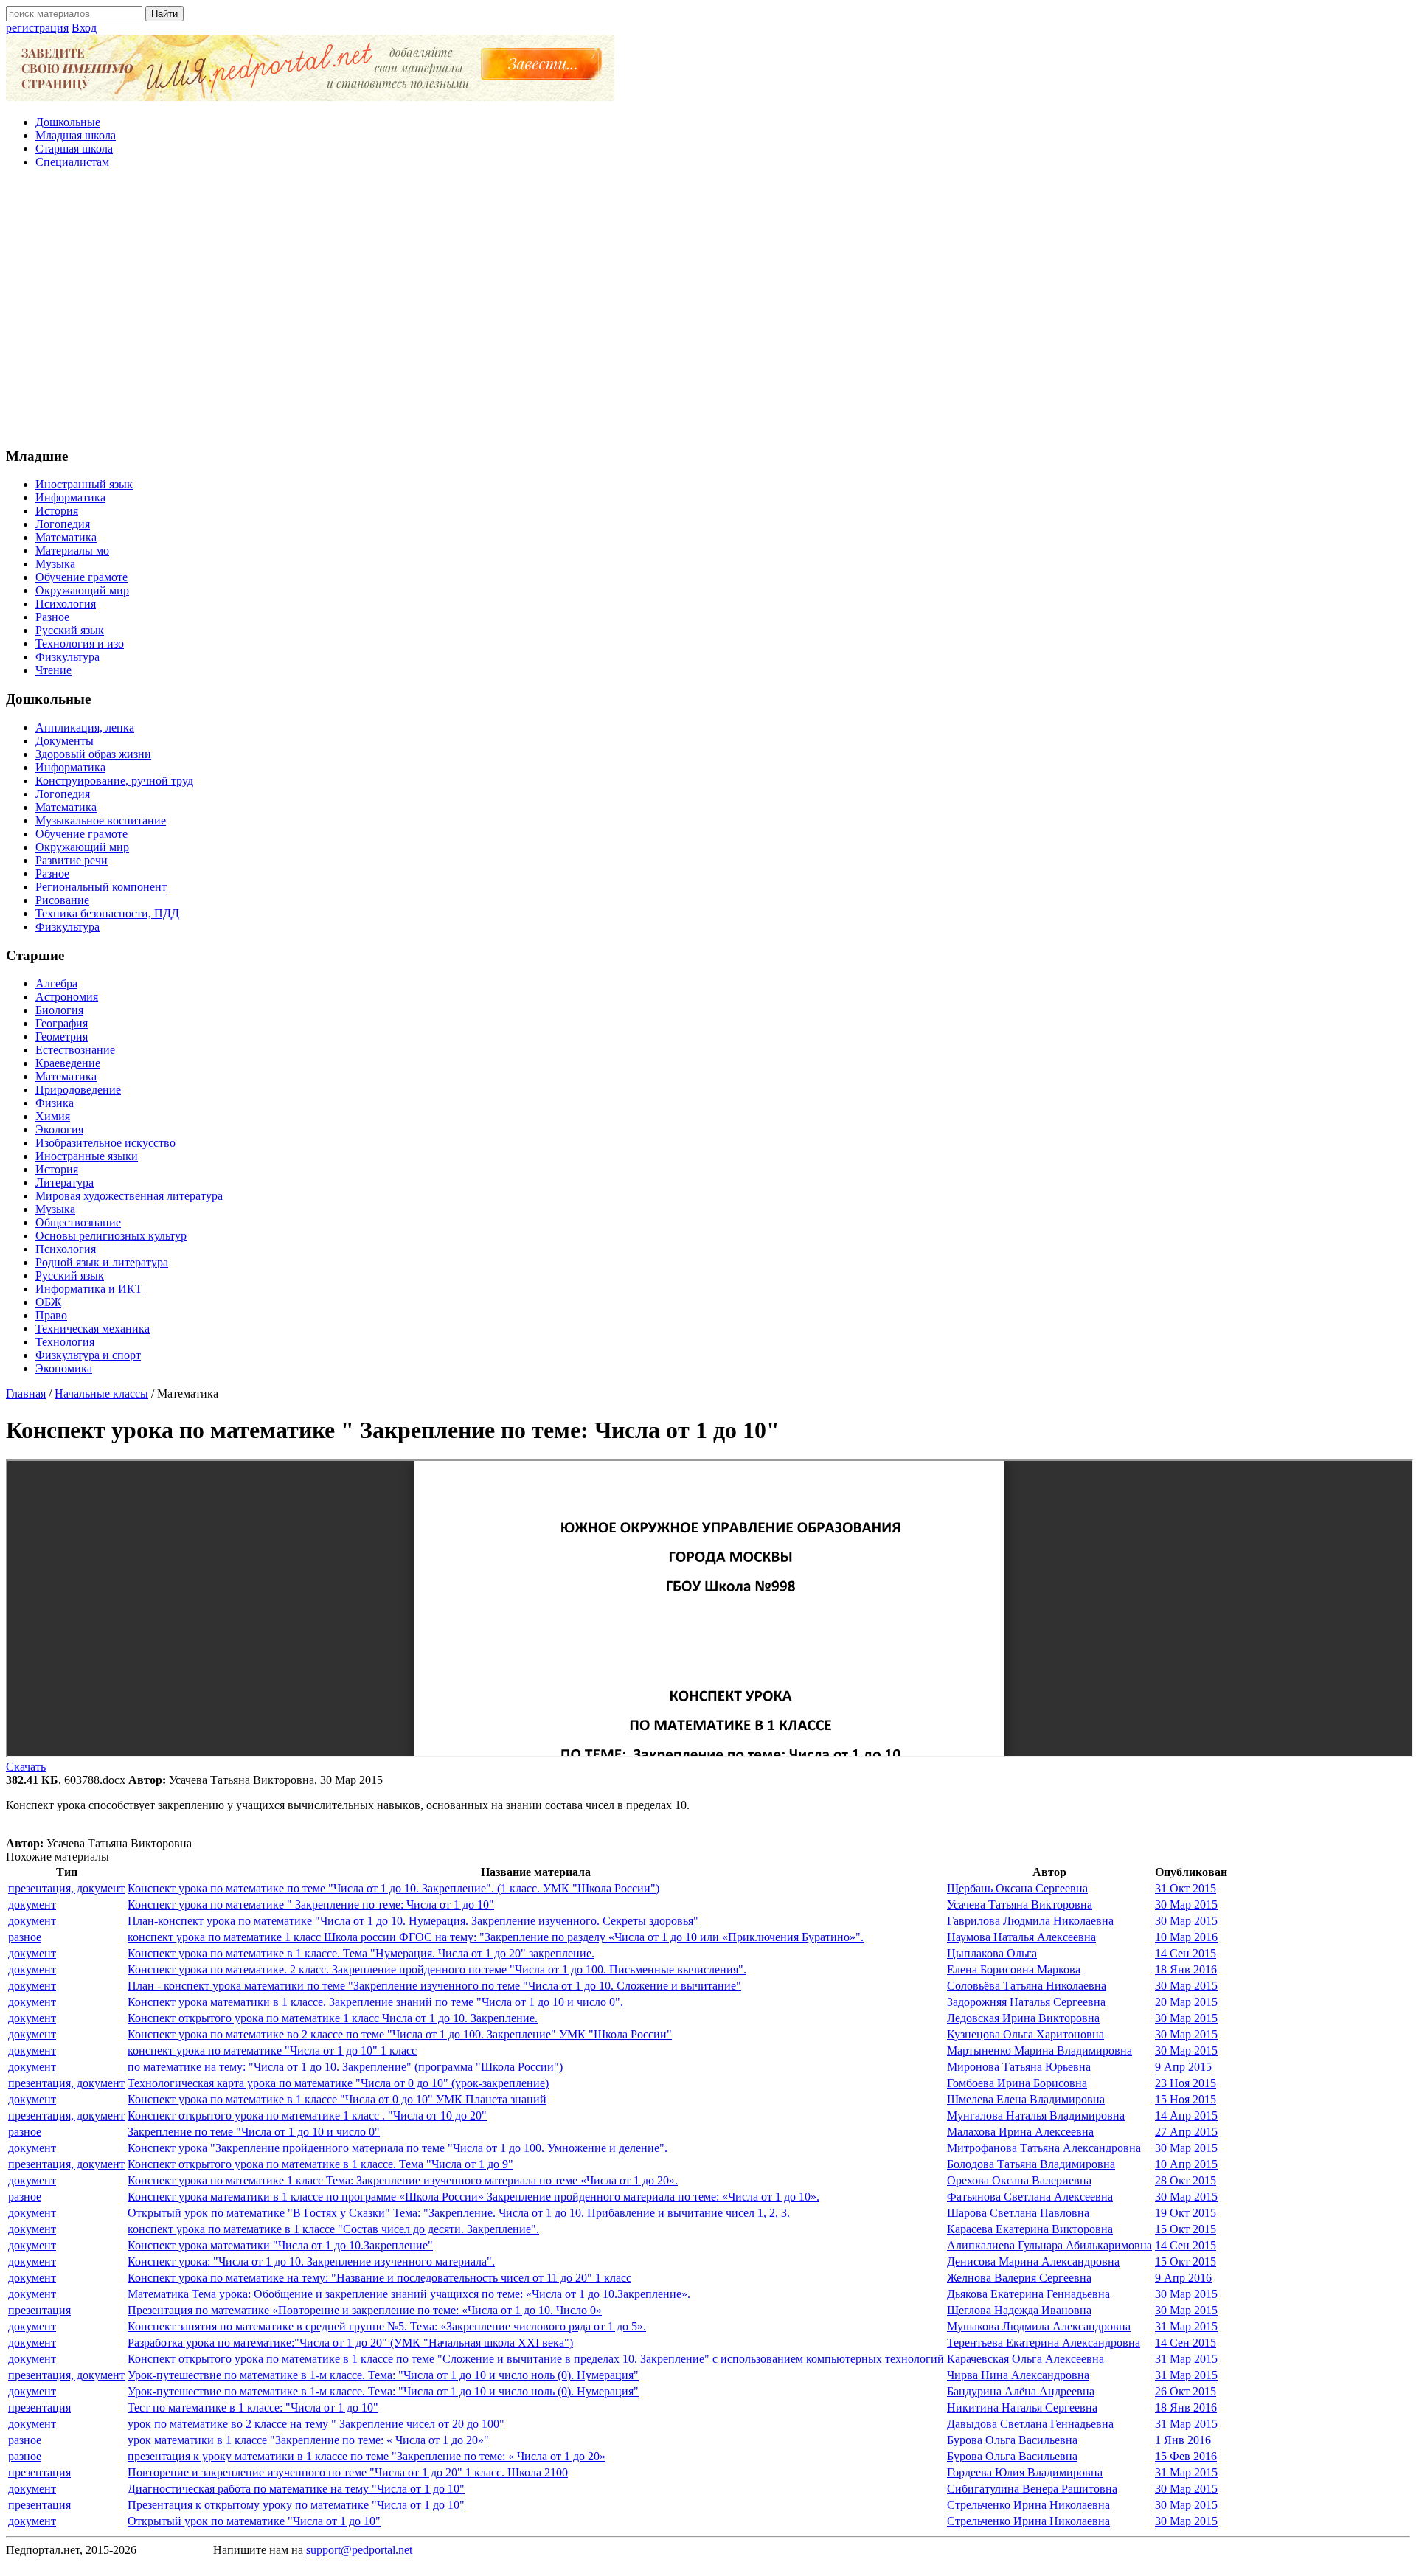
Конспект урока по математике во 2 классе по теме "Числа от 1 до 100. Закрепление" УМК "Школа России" (400, 2034)
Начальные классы (101, 1393)
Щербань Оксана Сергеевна (1017, 1888)
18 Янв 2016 (1186, 1969)
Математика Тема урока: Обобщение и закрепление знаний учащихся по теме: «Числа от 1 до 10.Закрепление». (409, 2294)
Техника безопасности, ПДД (107, 913)
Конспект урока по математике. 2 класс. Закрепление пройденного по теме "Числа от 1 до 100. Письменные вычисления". (437, 1969)
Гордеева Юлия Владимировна (1025, 2472)
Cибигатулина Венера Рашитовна (1032, 2489)
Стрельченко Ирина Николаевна (1028, 2505)
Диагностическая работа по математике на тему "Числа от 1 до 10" (296, 2489)
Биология (59, 1010)
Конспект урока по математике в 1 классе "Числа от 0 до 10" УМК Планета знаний (337, 2099)
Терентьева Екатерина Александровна (1044, 2343)
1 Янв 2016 (1183, 2440)
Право (51, 1315)
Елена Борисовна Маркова (1014, 1969)
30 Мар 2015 (1186, 1905)
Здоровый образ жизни (93, 754)
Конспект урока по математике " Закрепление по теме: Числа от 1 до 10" (311, 1905)
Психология (66, 604)
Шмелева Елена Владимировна (1026, 2099)
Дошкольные (68, 122)
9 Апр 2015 (1183, 2067)
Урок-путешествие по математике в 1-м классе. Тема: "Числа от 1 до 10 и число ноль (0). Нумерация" (383, 2375)
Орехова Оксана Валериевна (1019, 2180)
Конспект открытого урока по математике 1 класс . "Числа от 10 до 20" (307, 2115)
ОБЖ (48, 1302)
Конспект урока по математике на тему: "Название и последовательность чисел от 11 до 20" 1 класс (379, 2278)
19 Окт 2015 (1186, 2213)
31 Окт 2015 (1186, 1888)
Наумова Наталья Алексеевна (1021, 1937)
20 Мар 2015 (1186, 2002)
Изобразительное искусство (105, 1143)
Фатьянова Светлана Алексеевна (1030, 2197)
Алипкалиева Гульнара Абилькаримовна (1049, 2245)
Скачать (26, 1767)
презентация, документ (66, 1888)
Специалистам (72, 162)
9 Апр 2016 (1183, 2278)
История (57, 511)
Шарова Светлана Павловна (1018, 2213)
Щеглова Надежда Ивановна (1019, 2310)
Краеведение (68, 1063)
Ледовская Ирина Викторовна (1023, 2018)
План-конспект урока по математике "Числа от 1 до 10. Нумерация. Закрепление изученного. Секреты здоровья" (413, 1921)
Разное (52, 617)
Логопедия (63, 524)
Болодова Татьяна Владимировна (1031, 2164)
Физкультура (67, 657)
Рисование (62, 900)
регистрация (37, 28)
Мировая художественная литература (129, 1196)
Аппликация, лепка (85, 728)
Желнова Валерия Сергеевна (1019, 2278)
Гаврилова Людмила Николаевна (1030, 1921)
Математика (66, 537)
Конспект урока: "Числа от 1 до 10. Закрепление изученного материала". (311, 2261)
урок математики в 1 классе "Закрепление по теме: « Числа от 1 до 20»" (308, 2440)
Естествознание (75, 1050)
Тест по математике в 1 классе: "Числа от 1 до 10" (253, 2407)
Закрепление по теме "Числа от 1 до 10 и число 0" (254, 2132)
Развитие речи (72, 860)
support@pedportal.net (359, 2550)
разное (25, 1937)
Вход (84, 28)
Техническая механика (93, 1329)
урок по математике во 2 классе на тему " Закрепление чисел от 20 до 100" (316, 2424)
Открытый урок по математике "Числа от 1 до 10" (254, 2521)
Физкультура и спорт (88, 1355)
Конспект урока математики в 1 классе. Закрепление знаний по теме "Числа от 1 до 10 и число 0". (375, 2002)
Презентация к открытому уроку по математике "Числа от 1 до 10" (296, 2505)
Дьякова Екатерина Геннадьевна (1028, 2294)
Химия (53, 1116)
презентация (39, 2310)
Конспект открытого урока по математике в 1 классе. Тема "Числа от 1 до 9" (320, 2164)
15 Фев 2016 (1186, 2456)
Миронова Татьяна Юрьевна (1019, 2067)
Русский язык (70, 630)
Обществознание (78, 1222)
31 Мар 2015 (1186, 2326)
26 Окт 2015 (1186, 2391)
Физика (55, 1103)
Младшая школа (76, 135)
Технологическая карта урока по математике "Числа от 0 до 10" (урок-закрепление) (338, 2083)
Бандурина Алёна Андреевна (1021, 2391)
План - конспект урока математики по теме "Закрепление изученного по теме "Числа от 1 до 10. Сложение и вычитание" (434, 1986)
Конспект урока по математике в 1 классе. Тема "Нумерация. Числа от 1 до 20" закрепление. (361, 1953)
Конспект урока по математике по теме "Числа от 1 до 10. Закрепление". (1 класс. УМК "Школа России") (393, 1888)
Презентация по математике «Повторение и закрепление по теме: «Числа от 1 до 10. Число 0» (365, 2310)
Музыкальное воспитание (101, 820)
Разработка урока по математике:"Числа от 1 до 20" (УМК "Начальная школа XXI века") (350, 2343)
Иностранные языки (87, 1156)
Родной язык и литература (102, 1262)
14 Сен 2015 (1186, 1953)
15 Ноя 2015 (1186, 2099)
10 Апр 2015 (1186, 2164)
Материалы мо (72, 551)
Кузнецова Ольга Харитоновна (1025, 2034)
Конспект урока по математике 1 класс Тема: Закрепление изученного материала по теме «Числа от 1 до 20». (403, 2180)
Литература (65, 1183)
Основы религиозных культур (111, 1236)
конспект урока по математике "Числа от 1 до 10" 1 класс (272, 2051)
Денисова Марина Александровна (1033, 2261)
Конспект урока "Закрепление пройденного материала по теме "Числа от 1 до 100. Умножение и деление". (398, 2148)
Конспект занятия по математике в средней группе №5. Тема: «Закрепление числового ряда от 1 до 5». (387, 2326)
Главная (26, 1393)
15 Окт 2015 (1186, 2229)
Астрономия (67, 997)
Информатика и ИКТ (89, 1289)
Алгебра (56, 983)
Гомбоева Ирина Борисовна (1017, 2083)
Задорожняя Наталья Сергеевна (1026, 2002)
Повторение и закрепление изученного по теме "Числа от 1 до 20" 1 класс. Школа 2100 (348, 2472)
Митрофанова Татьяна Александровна (1044, 2148)
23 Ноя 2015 (1186, 2083)
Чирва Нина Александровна (1018, 2375)
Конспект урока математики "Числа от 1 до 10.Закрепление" (280, 2245)
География (62, 1023)
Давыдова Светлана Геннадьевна (1030, 2424)
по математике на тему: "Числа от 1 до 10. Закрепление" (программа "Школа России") (345, 2067)
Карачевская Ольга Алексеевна (1025, 2359)
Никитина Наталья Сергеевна (1022, 2407)
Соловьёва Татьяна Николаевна (1027, 1986)
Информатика (70, 497)
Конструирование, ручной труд (114, 781)
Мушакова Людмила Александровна (1039, 2326)
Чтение (53, 670)
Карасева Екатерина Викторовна (1030, 2229)
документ (32, 1905)
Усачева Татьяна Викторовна (1020, 1905)
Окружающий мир (82, 590)
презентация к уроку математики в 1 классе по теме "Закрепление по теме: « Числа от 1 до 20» (367, 2456)
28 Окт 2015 (1186, 2180)
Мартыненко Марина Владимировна (1040, 2051)
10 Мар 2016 (1186, 1937)
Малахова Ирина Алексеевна (1020, 2132)
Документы (65, 741)
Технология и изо (80, 643)
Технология (65, 1342)
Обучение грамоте (81, 577)
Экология (59, 1129)
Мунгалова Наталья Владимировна (1036, 2115)
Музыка (55, 564)
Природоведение (78, 1090)
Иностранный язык (84, 484)
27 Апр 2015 (1186, 2132)
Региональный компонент (101, 887)
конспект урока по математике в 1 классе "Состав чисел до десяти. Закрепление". (333, 2229)
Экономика (64, 1368)
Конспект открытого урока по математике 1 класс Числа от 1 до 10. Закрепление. (333, 2018)
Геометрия (62, 1037)
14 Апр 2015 (1186, 2115)
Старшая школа (74, 149)
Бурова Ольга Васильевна (1012, 2440)
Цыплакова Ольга (992, 1953)
